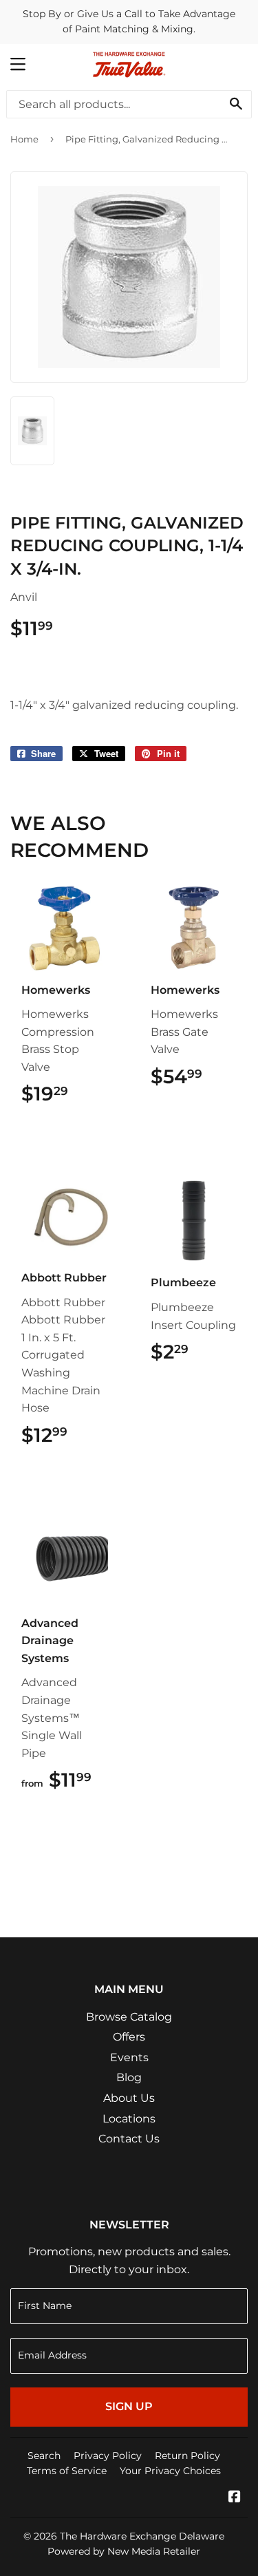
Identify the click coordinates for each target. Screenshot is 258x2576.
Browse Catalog (129, 2017)
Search (44, 2456)
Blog (129, 2077)
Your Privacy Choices (170, 2471)
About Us (129, 2098)
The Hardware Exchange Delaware (142, 2536)
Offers (129, 2037)
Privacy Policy (108, 2456)
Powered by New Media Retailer (124, 2551)
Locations (129, 2119)
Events (129, 2057)
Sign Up (129, 2406)
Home (24, 139)
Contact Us (129, 2139)
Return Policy (187, 2456)
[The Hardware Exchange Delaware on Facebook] (235, 2498)
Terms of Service (67, 2471)
